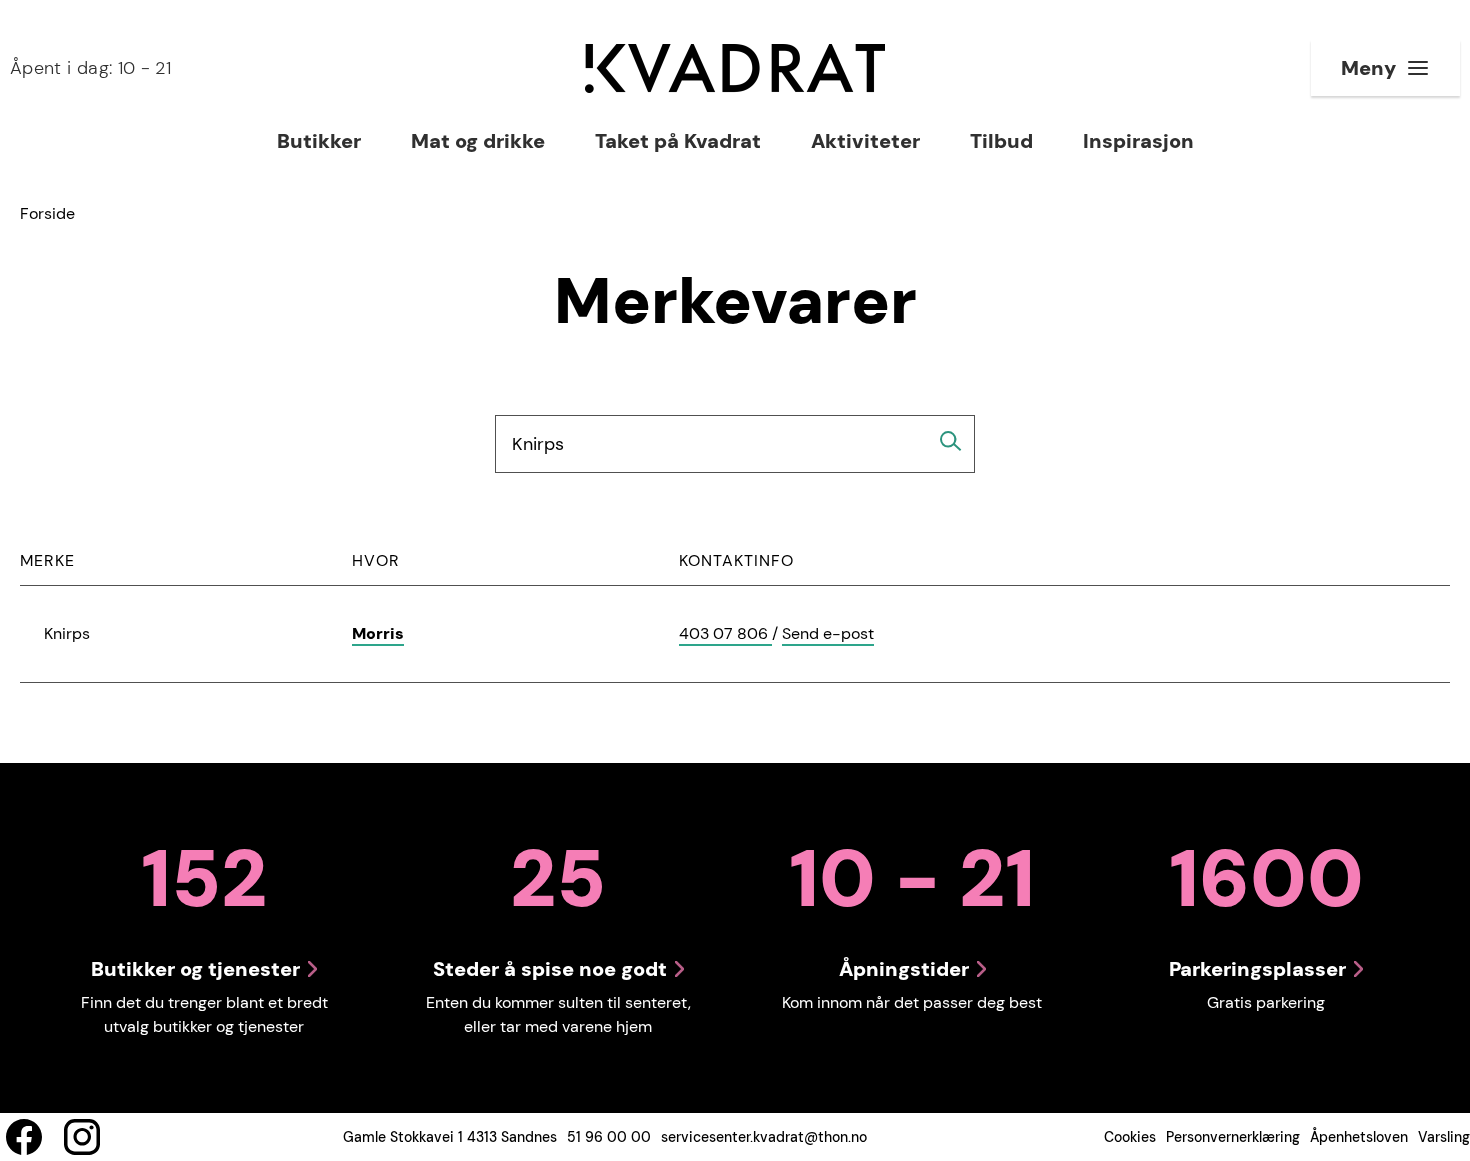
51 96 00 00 (609, 1137)
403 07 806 (725, 634)
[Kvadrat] (735, 68)
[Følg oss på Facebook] (24, 1137)
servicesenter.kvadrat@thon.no (764, 1137)
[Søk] (951, 441)
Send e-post (828, 634)
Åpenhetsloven (1359, 1137)
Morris (378, 633)
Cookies (1130, 1137)
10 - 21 (90, 68)
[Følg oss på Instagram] (82, 1137)
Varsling (1444, 1137)
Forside (47, 213)
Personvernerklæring (1233, 1137)
